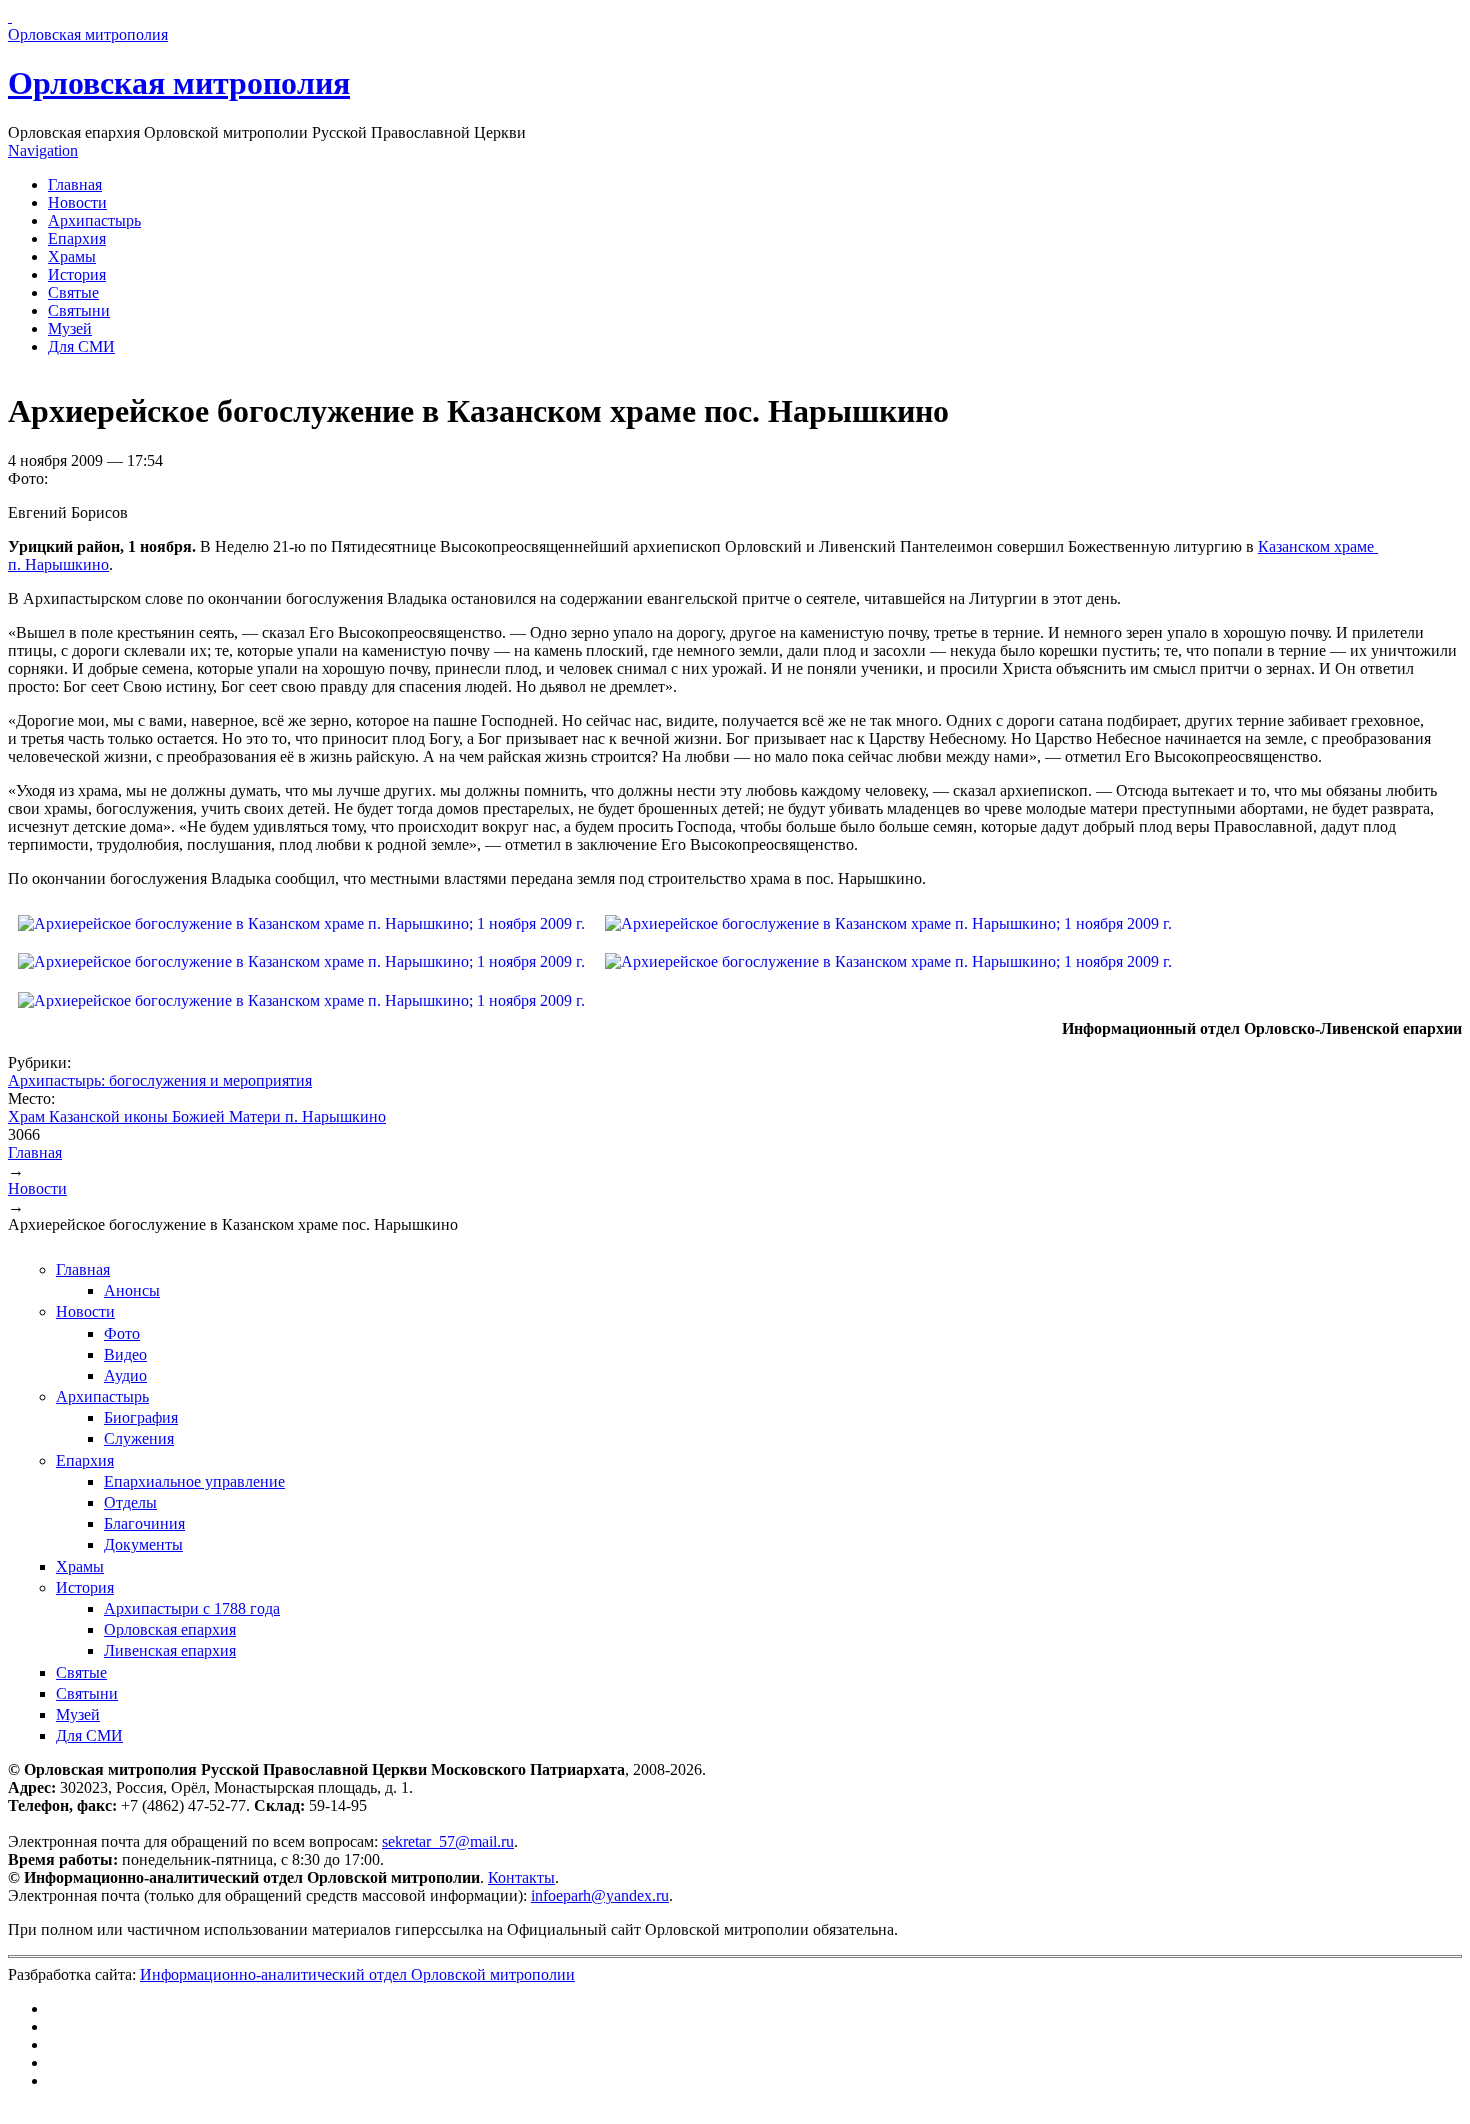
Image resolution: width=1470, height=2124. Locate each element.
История (77, 274)
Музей (70, 328)
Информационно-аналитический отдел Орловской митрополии (357, 1974)
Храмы (72, 256)
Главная (75, 184)
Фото (122, 1333)
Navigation (43, 150)
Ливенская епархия (170, 1650)
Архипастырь (94, 220)
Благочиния (144, 1523)
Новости (77, 202)
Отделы (130, 1502)
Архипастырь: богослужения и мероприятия (160, 1080)
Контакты (521, 1877)
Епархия (77, 238)
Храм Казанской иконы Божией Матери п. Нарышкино (197, 1116)
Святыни (79, 310)
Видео (125, 1354)
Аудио (125, 1375)
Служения (139, 1438)
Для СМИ (81, 346)
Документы (143, 1544)
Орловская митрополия (179, 83)
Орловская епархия (170, 1629)
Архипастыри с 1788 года (192, 1608)
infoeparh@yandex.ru (600, 1895)
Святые (73, 292)
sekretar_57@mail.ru (448, 1841)
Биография (141, 1417)
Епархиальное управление (194, 1481)
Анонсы (132, 1290)
